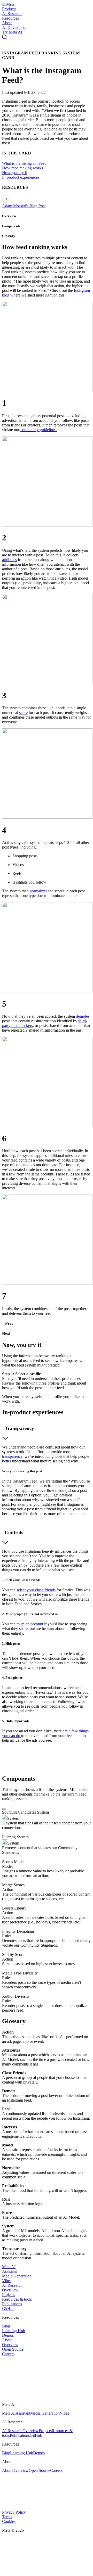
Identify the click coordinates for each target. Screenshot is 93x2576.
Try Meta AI (12, 32)
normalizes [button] (38, 891)
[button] (8, 4)
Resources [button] (10, 18)
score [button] (23, 713)
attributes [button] (9, 560)
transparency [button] (12, 1456)
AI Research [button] (12, 14)
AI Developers (14, 27)
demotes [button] (83, 1016)
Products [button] (9, 9)
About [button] (7, 23)
